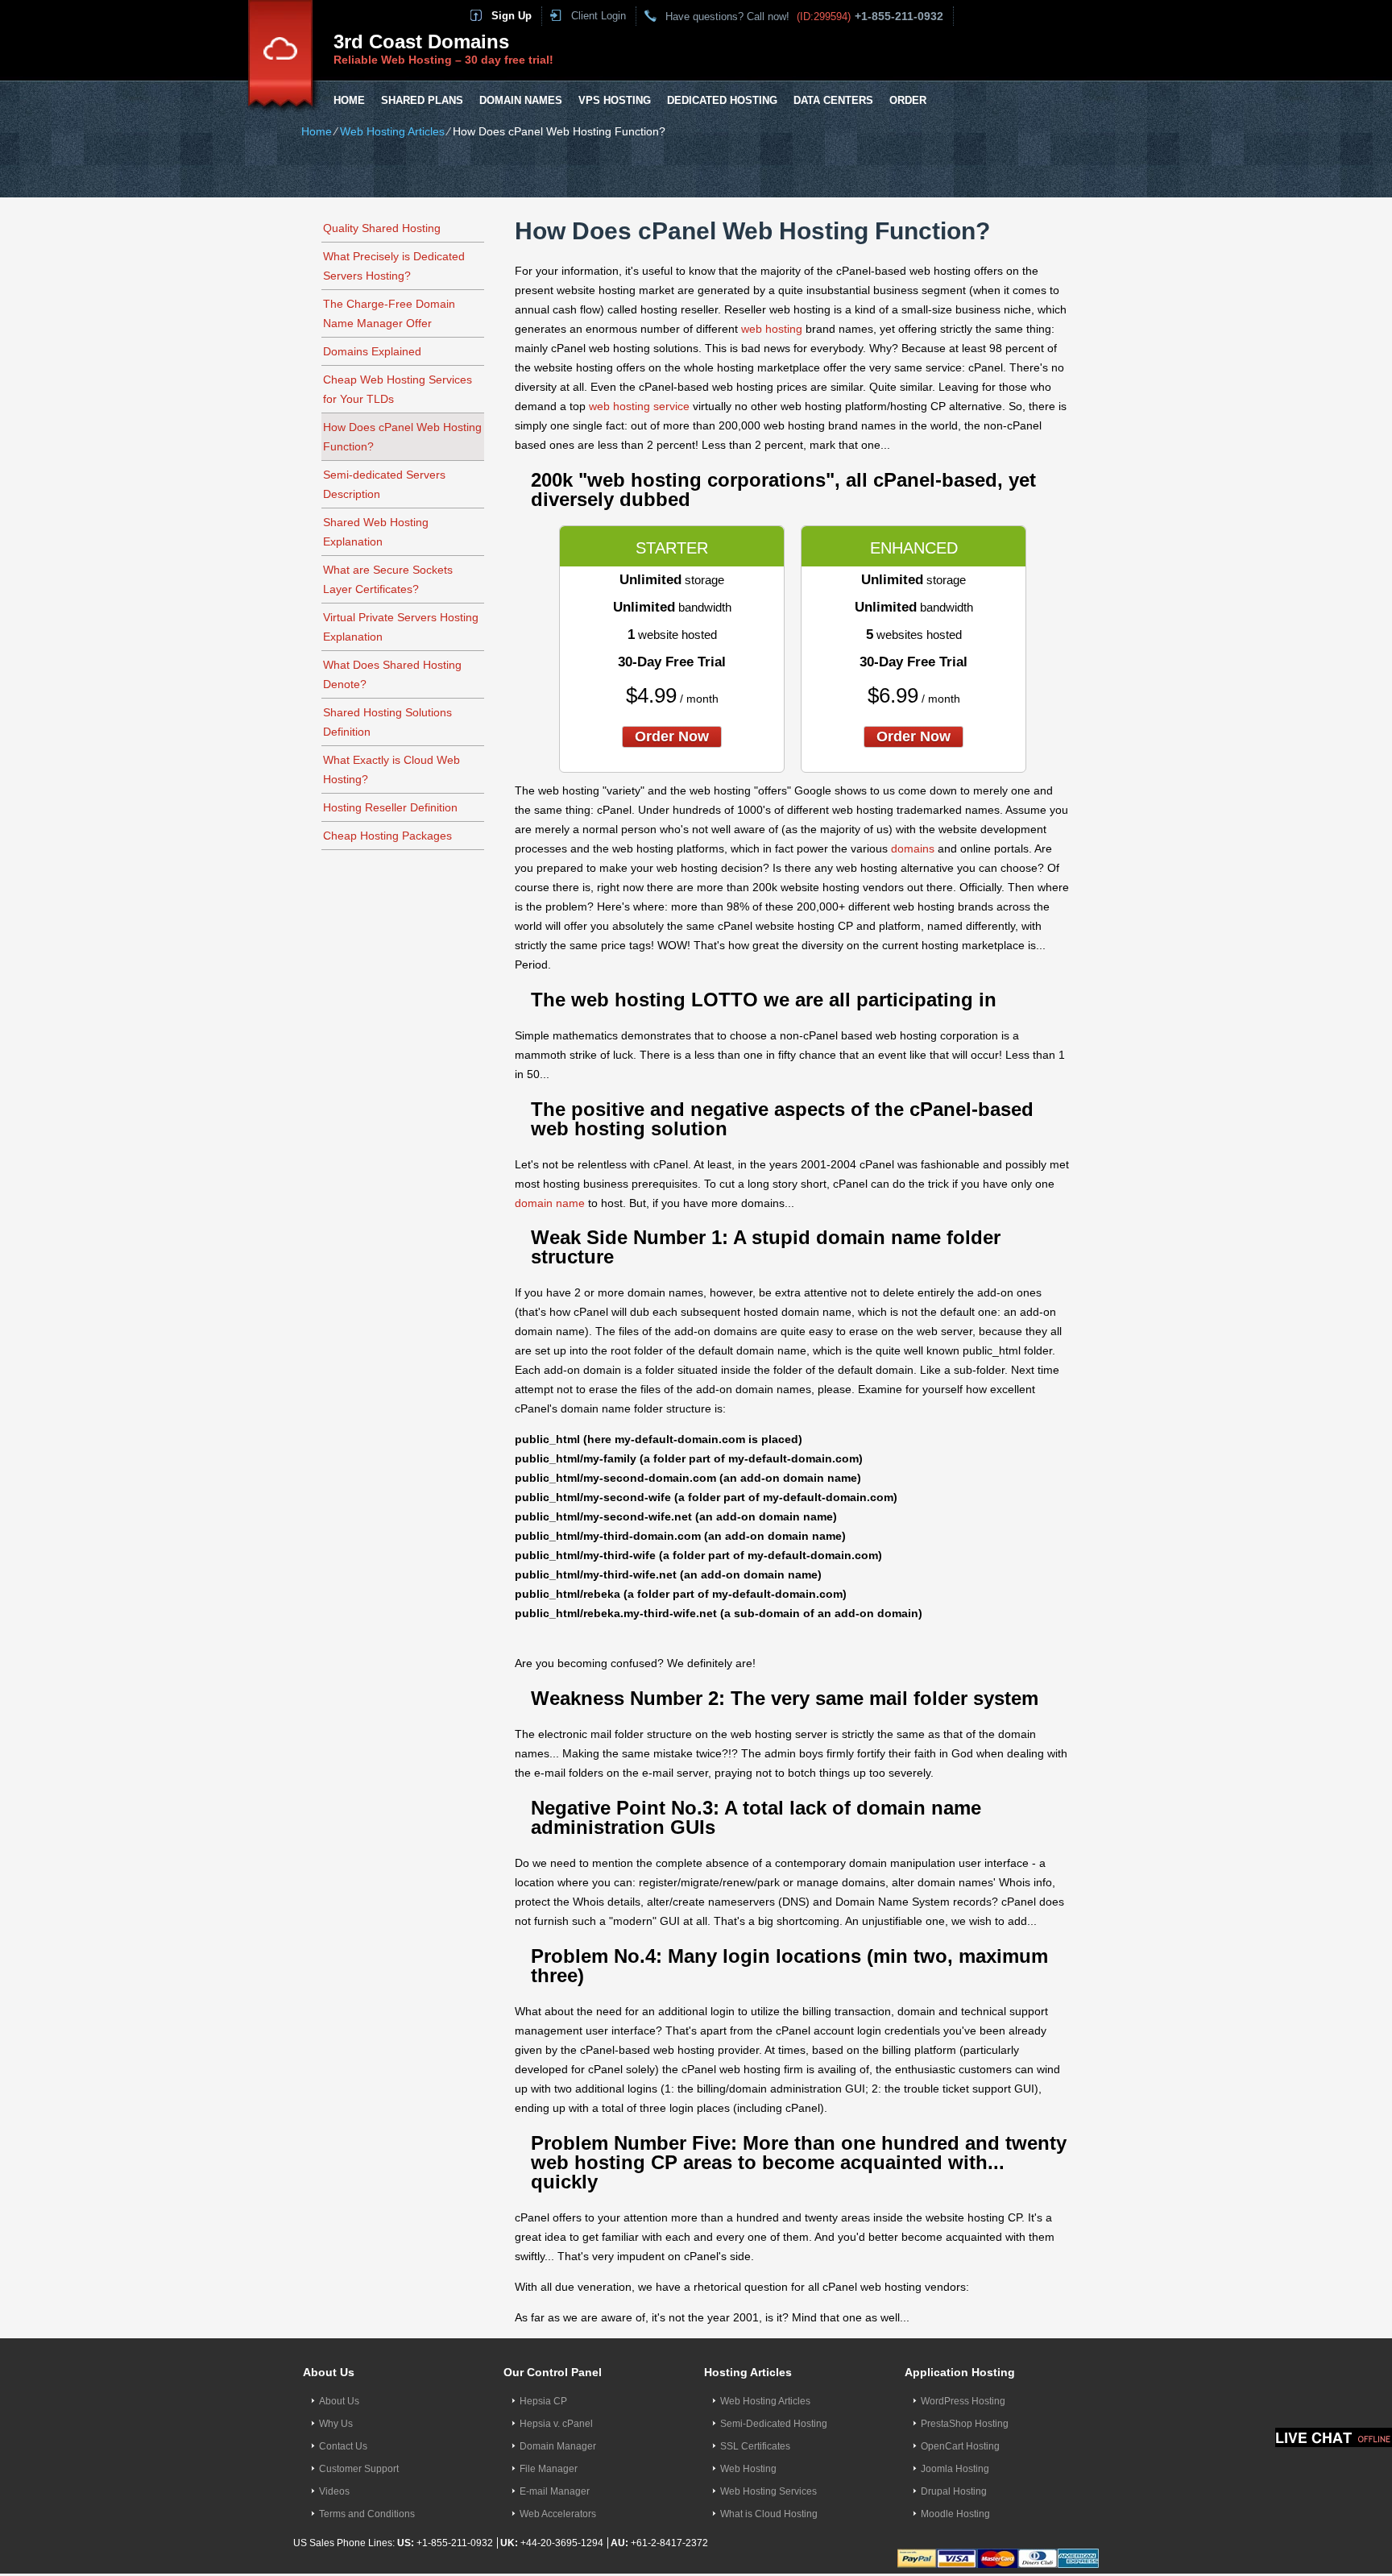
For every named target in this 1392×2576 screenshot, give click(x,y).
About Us (339, 2401)
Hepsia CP (543, 2401)
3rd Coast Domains (421, 41)
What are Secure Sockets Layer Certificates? (388, 579)
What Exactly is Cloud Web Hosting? (391, 769)
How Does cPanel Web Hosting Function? (402, 437)
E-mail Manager (555, 2491)
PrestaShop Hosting (965, 2424)
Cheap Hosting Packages (387, 836)
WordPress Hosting (963, 2401)
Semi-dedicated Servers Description (384, 484)
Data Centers (833, 100)
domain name (550, 1203)
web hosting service (639, 406)
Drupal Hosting (954, 2491)
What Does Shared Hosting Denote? (392, 674)
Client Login (599, 16)
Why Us (336, 2424)
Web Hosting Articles (392, 131)
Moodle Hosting (955, 2514)
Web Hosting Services (768, 2491)
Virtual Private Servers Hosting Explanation (401, 627)
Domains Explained (372, 351)
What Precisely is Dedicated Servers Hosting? (394, 266)
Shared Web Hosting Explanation (376, 532)
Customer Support (359, 2469)
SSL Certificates (755, 2446)
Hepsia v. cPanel (556, 2424)
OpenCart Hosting (960, 2446)
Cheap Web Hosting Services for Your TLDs (398, 389)
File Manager (549, 2469)
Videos (334, 2491)
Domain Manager (558, 2446)
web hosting (772, 329)
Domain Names (521, 100)
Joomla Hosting (955, 2469)
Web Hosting (748, 2469)
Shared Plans (422, 100)
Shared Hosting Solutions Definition (387, 722)
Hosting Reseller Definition (390, 807)
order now (672, 736)
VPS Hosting (615, 100)
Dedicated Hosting (722, 100)
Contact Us (343, 2446)
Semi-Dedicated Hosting (774, 2424)
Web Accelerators (558, 2514)
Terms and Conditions (367, 2514)
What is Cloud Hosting (769, 2514)
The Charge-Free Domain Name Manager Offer (389, 313)
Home (349, 100)
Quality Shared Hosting (382, 228)
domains (913, 848)
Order (908, 100)
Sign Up (512, 16)
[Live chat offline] (1334, 2437)
